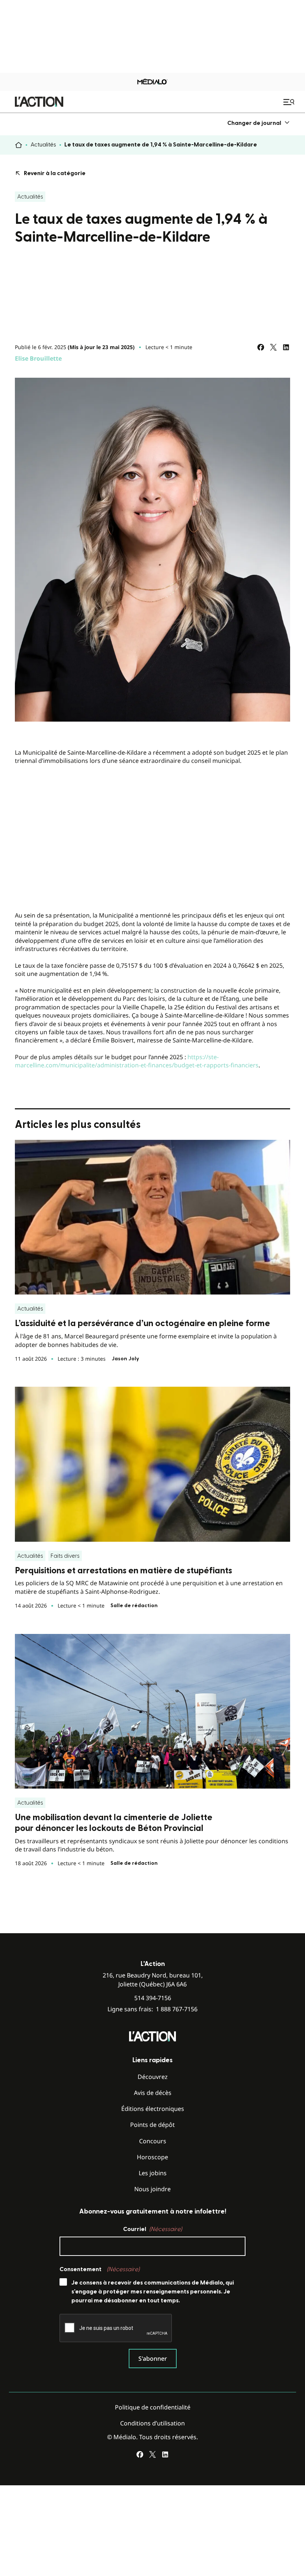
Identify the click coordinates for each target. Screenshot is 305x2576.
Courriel (152, 2229)
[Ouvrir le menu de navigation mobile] (290, 102)
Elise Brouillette (38, 358)
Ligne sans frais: (152, 2009)
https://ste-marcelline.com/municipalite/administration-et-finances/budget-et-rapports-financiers (137, 1061)
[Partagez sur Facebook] (261, 347)
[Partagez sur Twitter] (273, 347)
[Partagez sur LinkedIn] (286, 347)
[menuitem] (259, 123)
